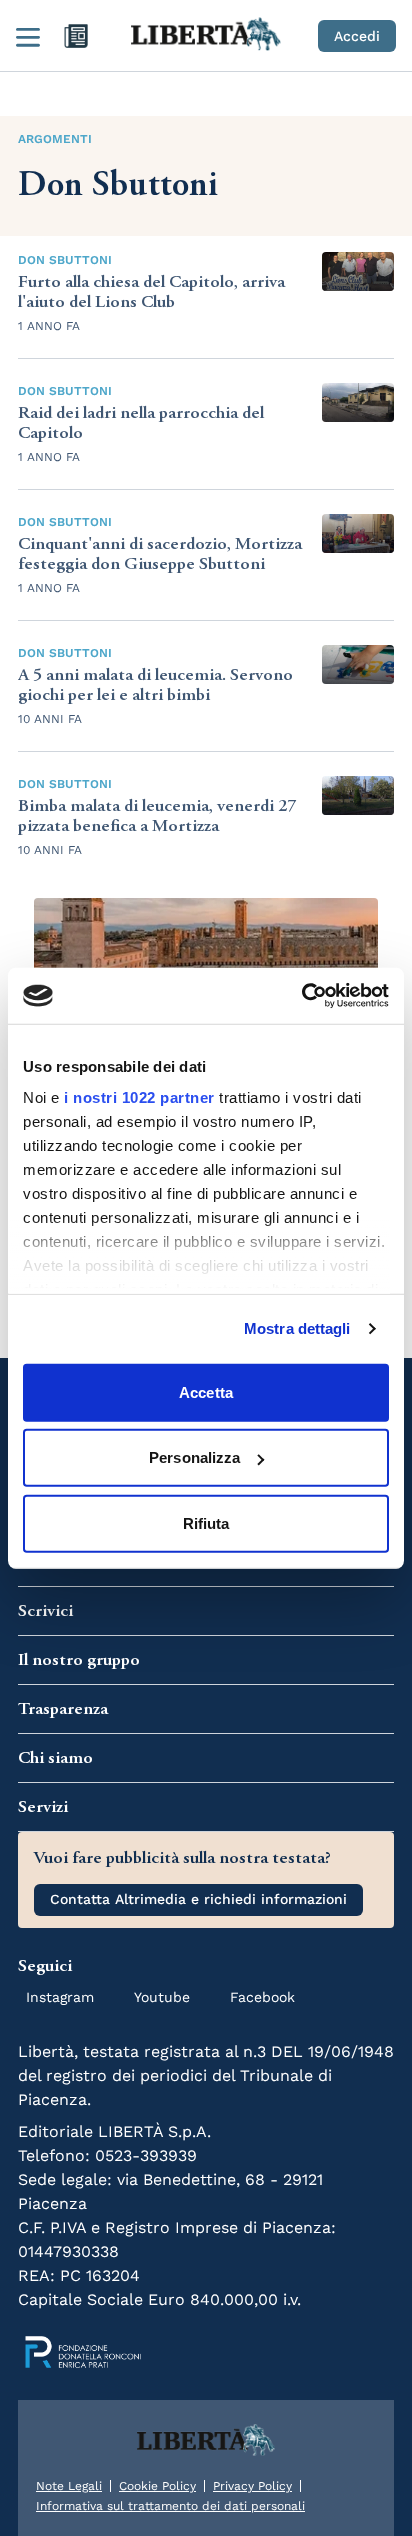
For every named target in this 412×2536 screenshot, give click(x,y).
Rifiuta (206, 1522)
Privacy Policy (252, 2486)
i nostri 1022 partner (139, 1097)
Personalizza (194, 1457)
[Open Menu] (28, 36)
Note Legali (69, 2486)
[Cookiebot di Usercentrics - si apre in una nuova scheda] (301, 996)
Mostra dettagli (297, 1328)
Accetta (206, 1391)
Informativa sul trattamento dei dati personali (170, 2506)
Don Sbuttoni (65, 260)
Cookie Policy (157, 2486)
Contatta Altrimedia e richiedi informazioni (198, 1899)
